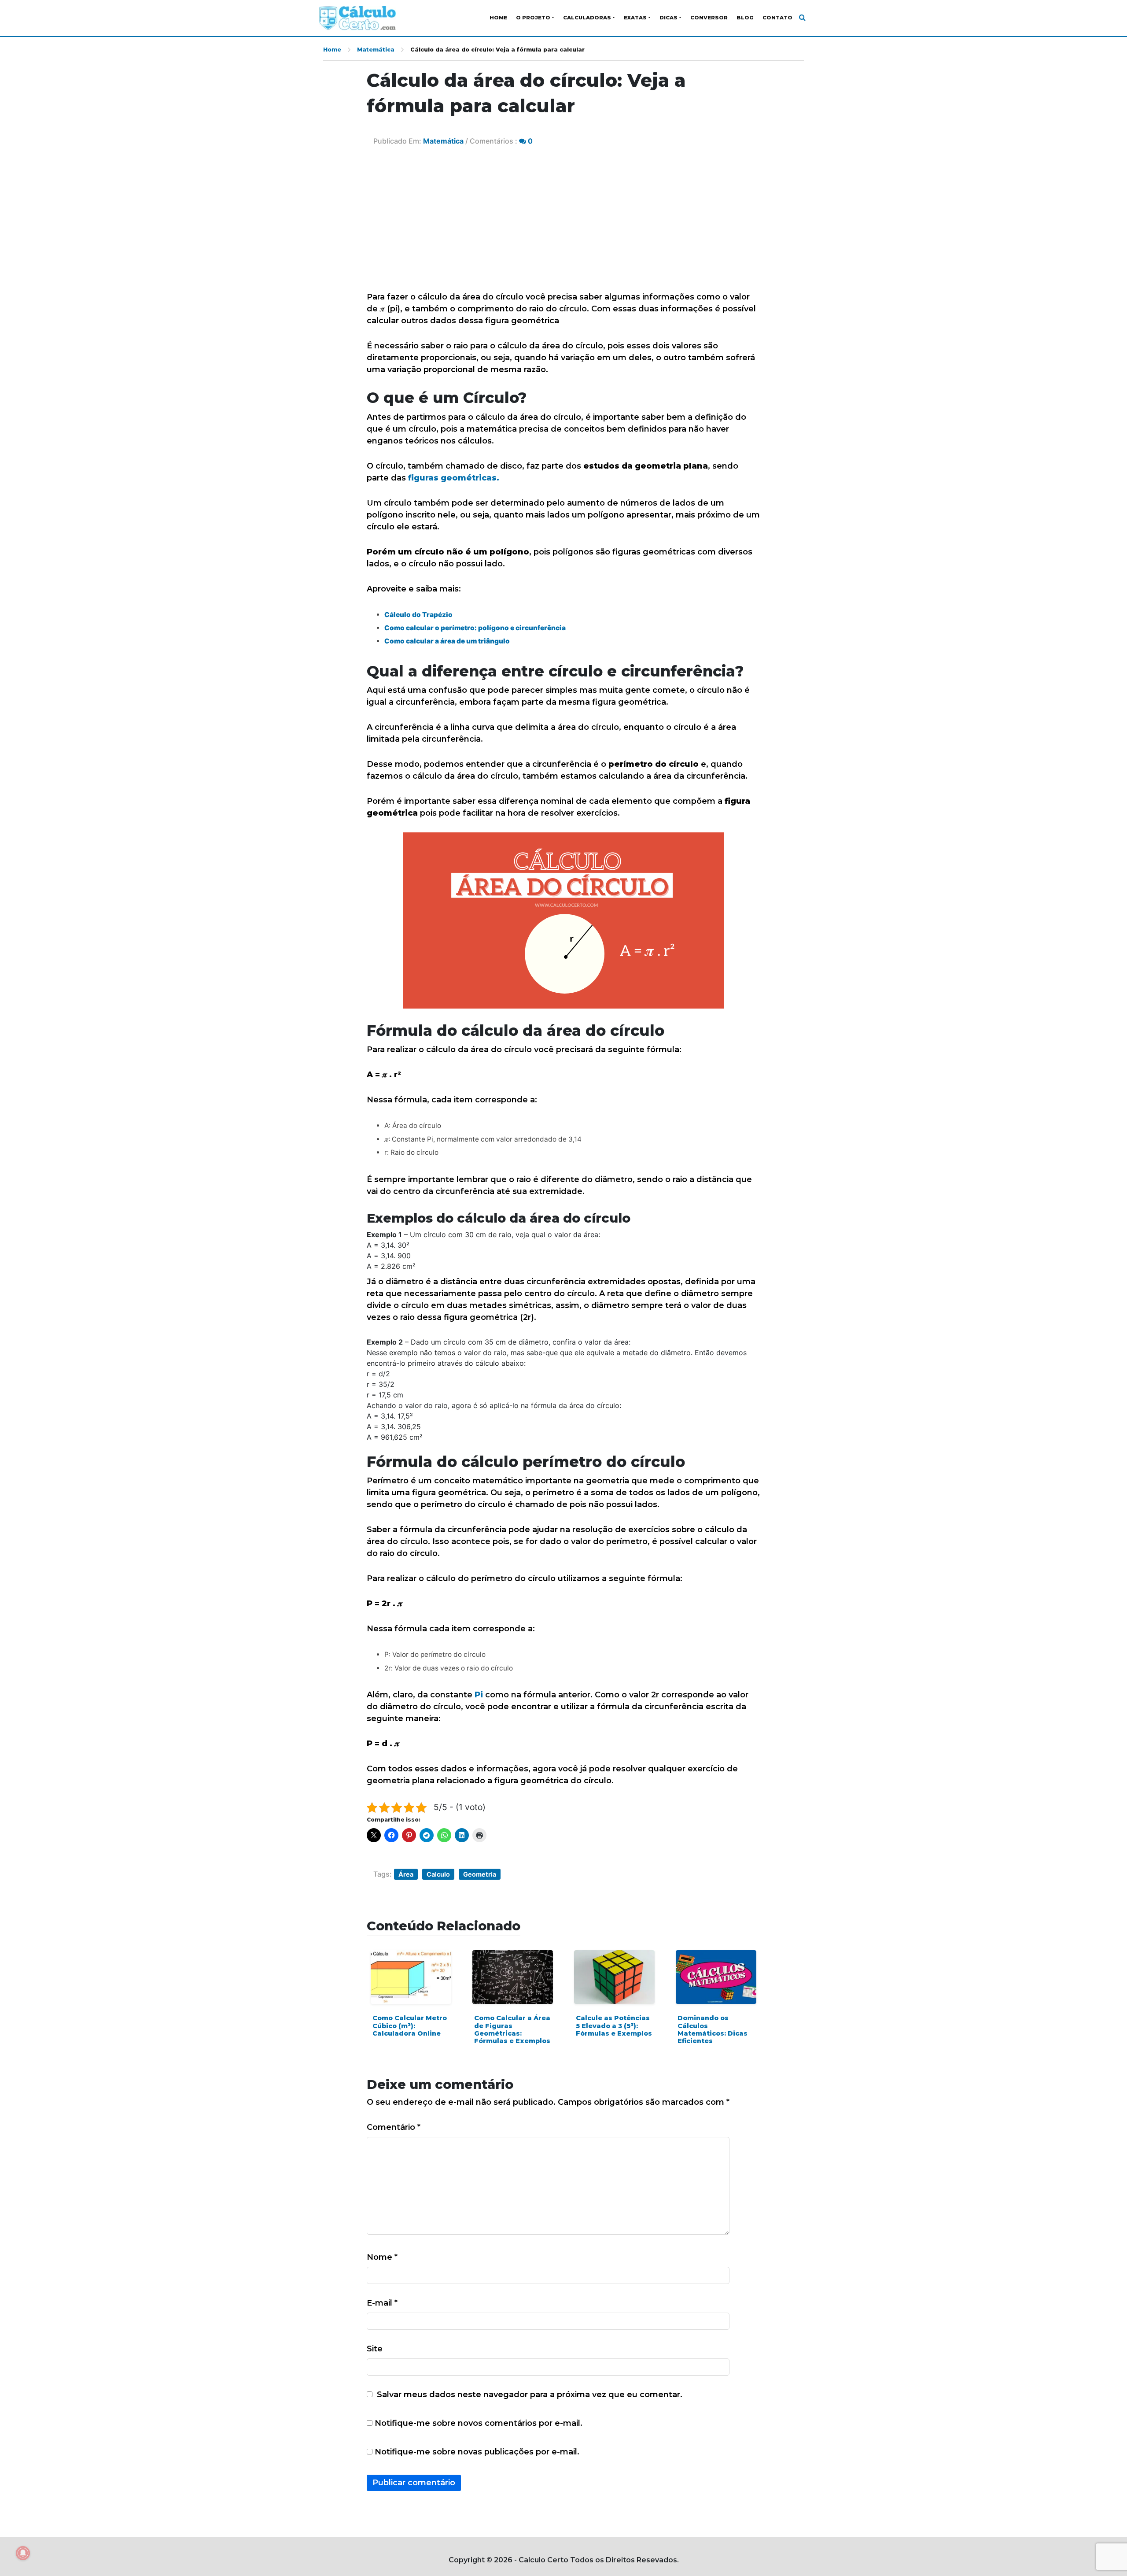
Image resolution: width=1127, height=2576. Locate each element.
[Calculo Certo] (357, 18)
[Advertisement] (563, 225)
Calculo (438, 1874)
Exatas (635, 18)
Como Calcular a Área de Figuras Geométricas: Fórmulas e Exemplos (512, 2029)
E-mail (382, 2303)
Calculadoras (587, 18)
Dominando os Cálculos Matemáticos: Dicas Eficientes (713, 2029)
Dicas (668, 18)
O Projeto (533, 18)
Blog (745, 18)
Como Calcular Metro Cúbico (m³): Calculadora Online (410, 2026)
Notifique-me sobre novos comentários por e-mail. (479, 2423)
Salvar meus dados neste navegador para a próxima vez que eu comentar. (530, 2395)
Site (375, 2349)
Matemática (376, 50)
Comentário (394, 2127)
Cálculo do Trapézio (418, 615)
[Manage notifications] (23, 2553)
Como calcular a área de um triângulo (447, 641)
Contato (777, 18)
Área (406, 1874)
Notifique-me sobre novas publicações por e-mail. (477, 2452)
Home (498, 18)
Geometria (480, 1874)
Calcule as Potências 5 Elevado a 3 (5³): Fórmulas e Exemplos (614, 2026)
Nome (382, 2257)
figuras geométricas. (454, 478)
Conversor (709, 18)
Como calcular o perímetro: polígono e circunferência (475, 628)
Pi (479, 1695)
